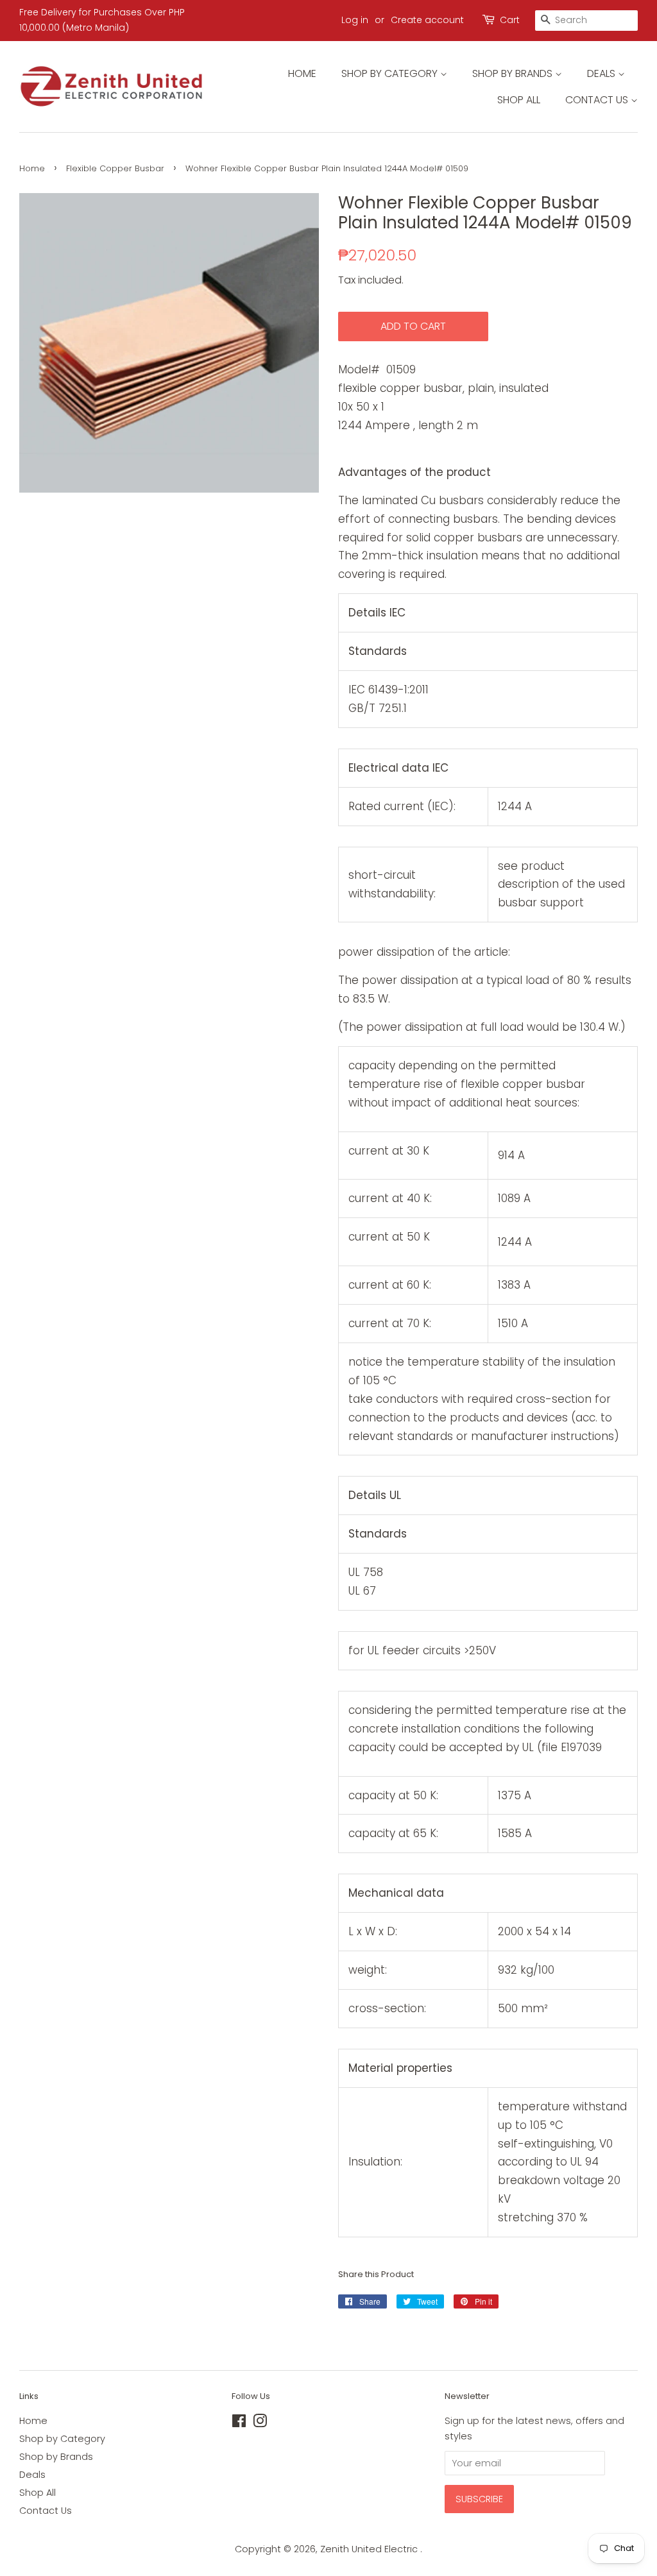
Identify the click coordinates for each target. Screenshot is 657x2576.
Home (302, 73)
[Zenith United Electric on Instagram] (260, 2423)
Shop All (519, 100)
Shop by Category (391, 73)
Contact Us (598, 100)
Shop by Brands (514, 73)
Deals (602, 73)
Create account (427, 20)
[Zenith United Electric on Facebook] (239, 2423)
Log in (355, 20)
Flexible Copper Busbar (115, 168)
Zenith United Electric (370, 2549)
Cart (510, 20)
